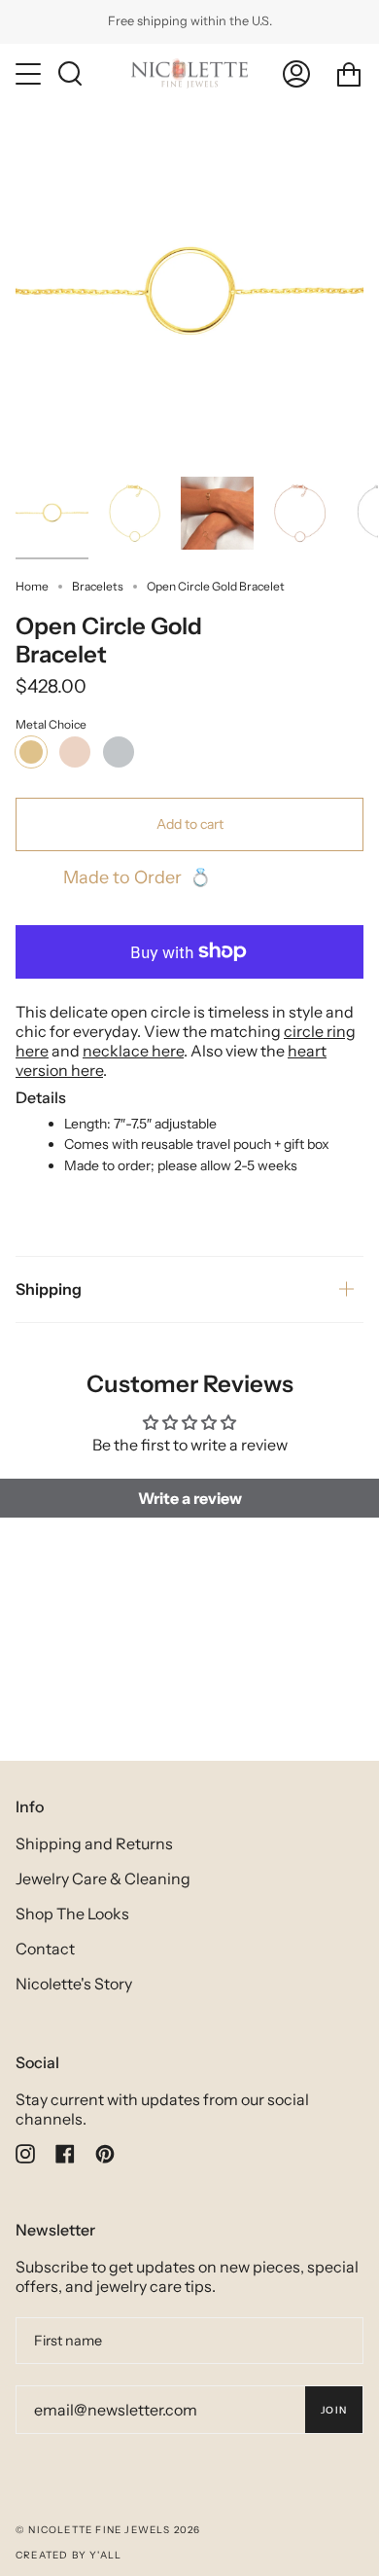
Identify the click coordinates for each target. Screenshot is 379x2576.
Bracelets (98, 586)
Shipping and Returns (94, 1843)
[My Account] (296, 73)
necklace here (133, 1051)
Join (334, 2410)
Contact (45, 1949)
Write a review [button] (190, 1498)
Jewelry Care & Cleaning (103, 1878)
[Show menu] (30, 74)
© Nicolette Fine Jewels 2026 (108, 2530)
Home (32, 586)
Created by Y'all (69, 2555)
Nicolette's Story (74, 1984)
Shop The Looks (72, 1914)
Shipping (49, 1289)
